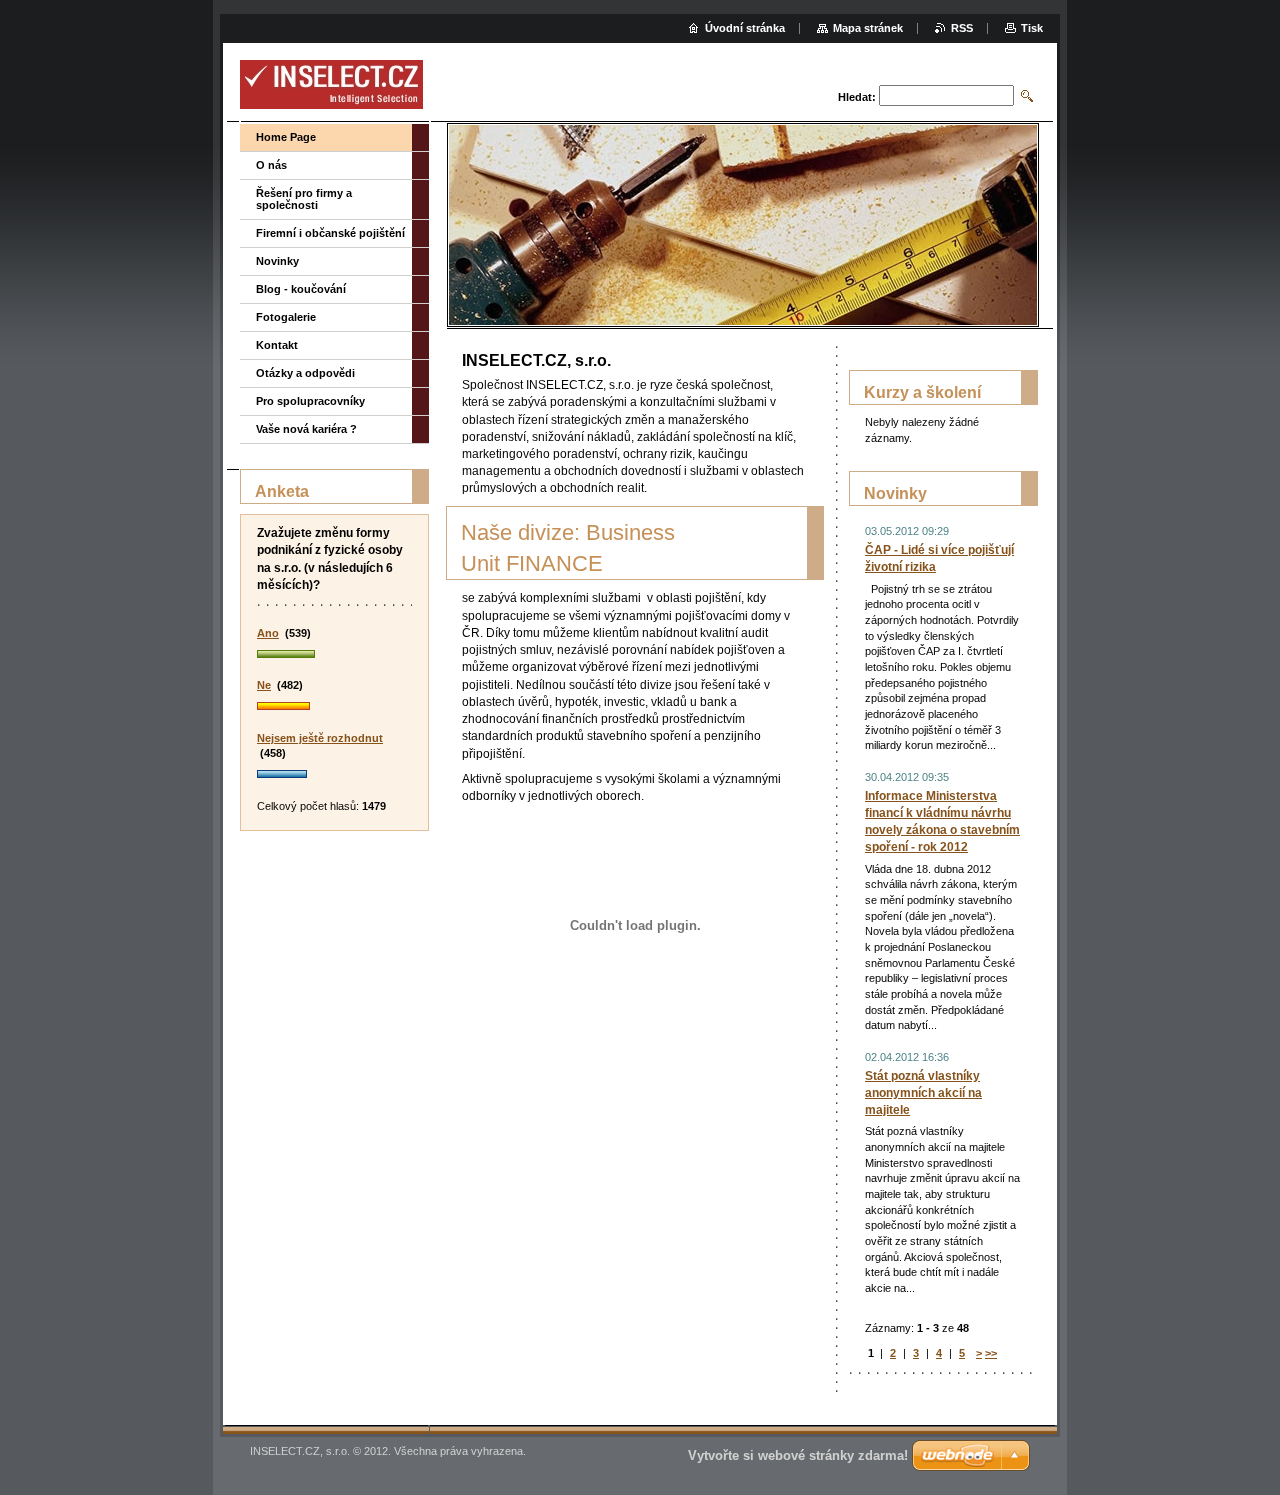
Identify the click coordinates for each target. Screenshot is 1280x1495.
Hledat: (857, 97)
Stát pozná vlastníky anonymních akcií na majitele (923, 1093)
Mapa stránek (868, 28)
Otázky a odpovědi (305, 373)
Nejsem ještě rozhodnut (320, 738)
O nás (271, 165)
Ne (264, 685)
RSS (962, 28)
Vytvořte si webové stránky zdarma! (798, 1455)
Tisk (1032, 28)
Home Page (286, 137)
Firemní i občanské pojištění (330, 233)
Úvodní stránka (745, 28)
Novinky (277, 261)
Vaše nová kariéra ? (306, 429)
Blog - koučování (301, 289)
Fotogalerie (286, 317)
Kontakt (277, 345)
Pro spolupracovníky (310, 401)
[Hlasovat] (334, 655)
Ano (268, 633)
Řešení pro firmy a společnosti (304, 199)
